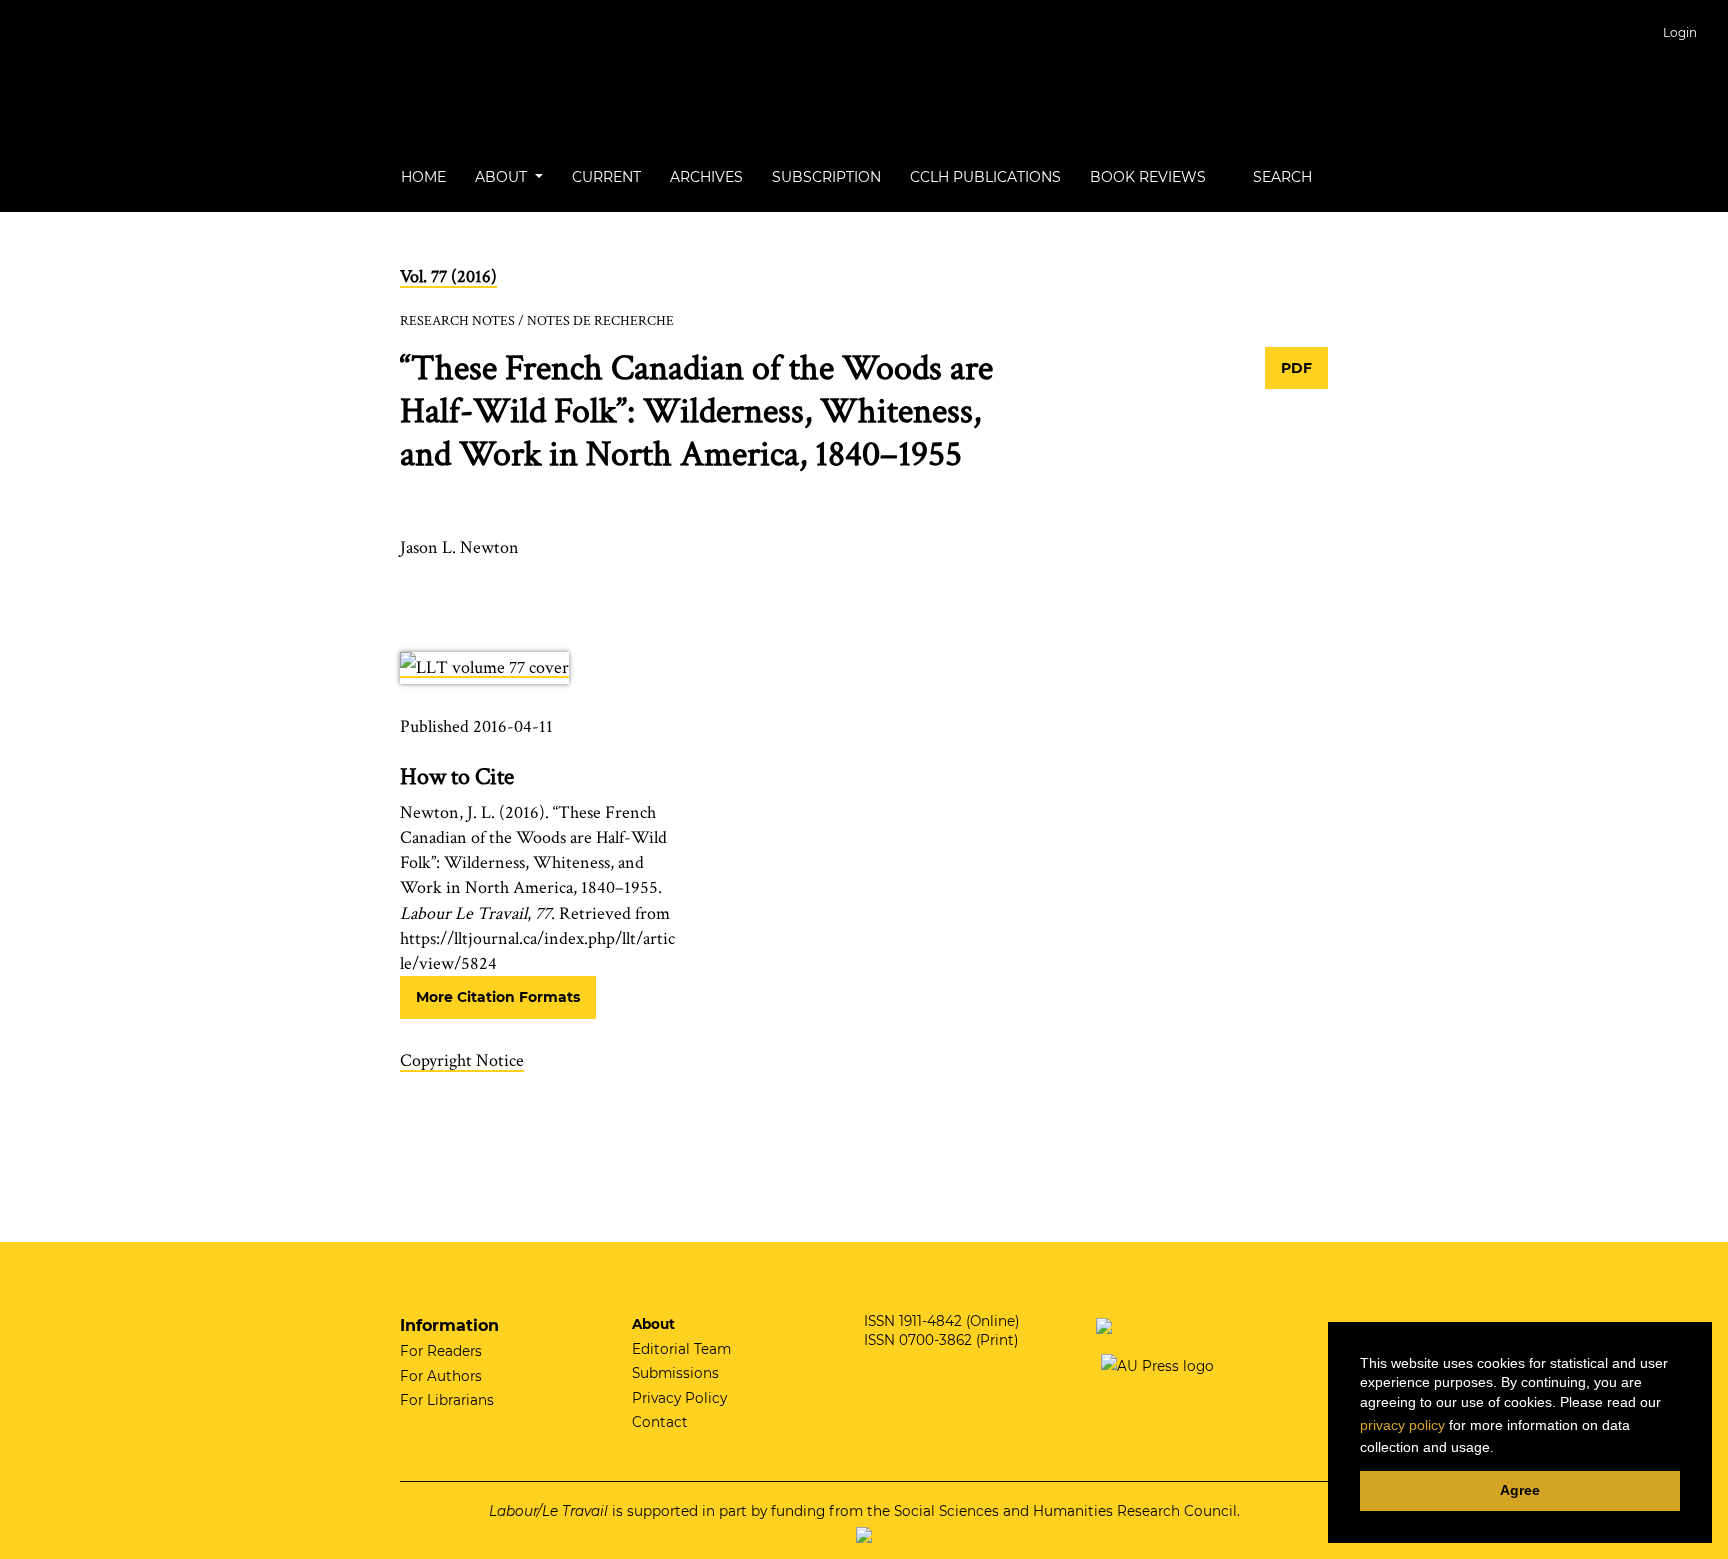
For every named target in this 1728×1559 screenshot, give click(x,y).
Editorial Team (681, 1349)
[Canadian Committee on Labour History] (1104, 1324)
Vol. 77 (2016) (448, 276)
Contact (660, 1422)
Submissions (675, 1373)
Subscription (826, 177)
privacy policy (1402, 1425)
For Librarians (447, 1400)
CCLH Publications (985, 177)
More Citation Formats (498, 997)
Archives (706, 177)
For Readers (441, 1351)
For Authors (441, 1376)
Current (606, 177)
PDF (1296, 368)
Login (1680, 32)
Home (423, 177)
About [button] (503, 177)
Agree (1520, 1490)
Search (1280, 177)
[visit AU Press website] (1155, 1365)
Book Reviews (1148, 177)
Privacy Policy (679, 1398)
